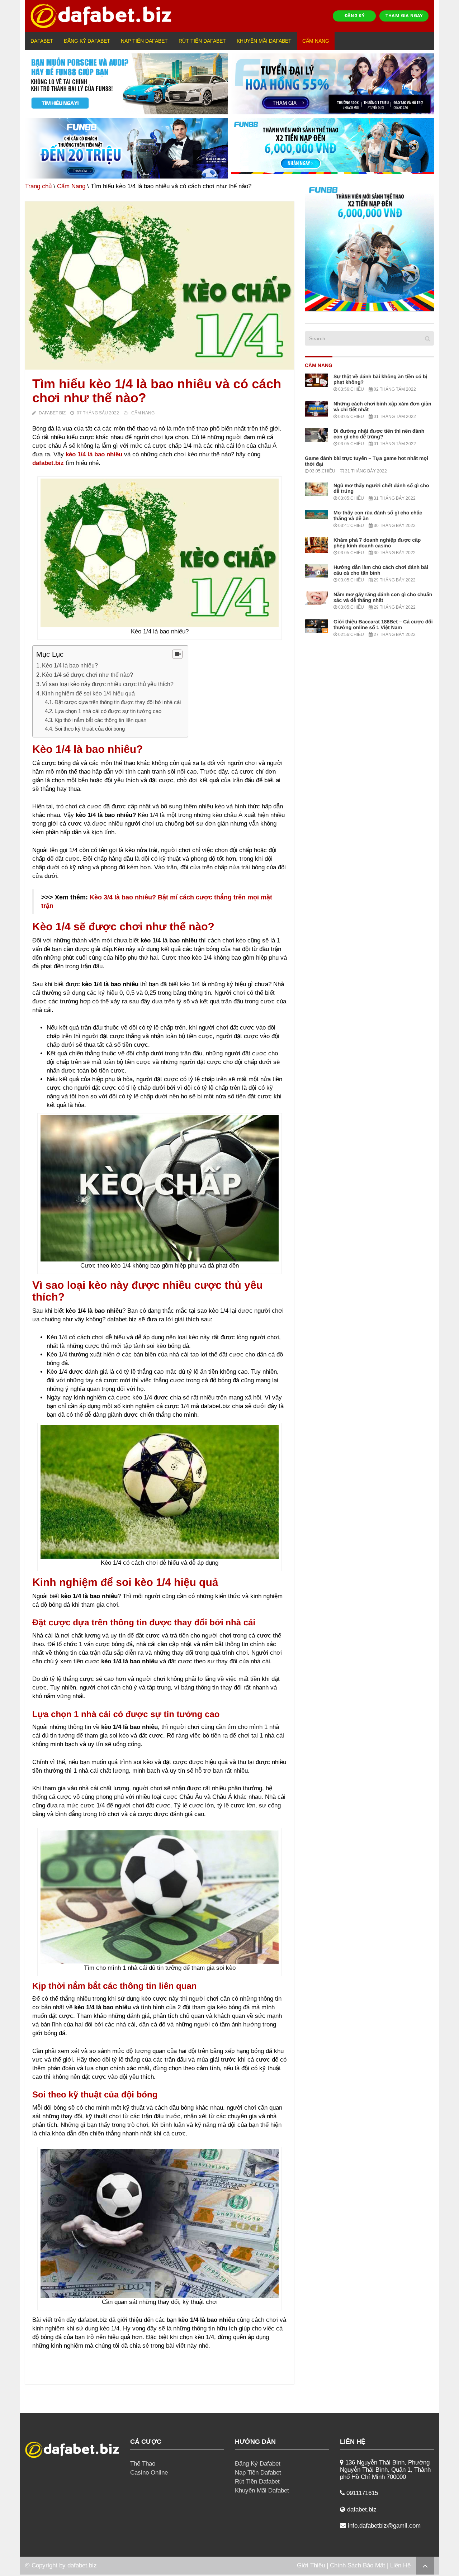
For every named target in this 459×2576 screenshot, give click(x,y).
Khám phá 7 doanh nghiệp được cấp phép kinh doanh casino (377, 543)
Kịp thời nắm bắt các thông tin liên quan (100, 720)
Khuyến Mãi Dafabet (264, 41)
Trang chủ (38, 186)
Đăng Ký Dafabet (87, 41)
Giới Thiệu (311, 2565)
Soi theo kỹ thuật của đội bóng (90, 729)
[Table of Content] (177, 654)
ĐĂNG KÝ (355, 16)
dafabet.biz (82, 2565)
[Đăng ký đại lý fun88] (126, 84)
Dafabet (42, 41)
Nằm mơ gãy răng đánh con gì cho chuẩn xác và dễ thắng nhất (383, 597)
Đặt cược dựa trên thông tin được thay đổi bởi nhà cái (118, 702)
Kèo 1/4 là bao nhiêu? (70, 665)
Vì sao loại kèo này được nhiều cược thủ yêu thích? (108, 684)
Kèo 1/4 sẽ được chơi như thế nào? (87, 675)
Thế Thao (143, 2464)
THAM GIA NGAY (404, 16)
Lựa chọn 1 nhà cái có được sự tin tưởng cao (109, 711)
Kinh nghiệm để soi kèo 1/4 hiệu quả (89, 693)
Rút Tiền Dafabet (202, 41)
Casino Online (149, 2473)
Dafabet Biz (52, 413)
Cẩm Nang (316, 41)
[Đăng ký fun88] (369, 247)
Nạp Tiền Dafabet (144, 41)
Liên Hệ (400, 2565)
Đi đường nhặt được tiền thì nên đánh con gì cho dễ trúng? (379, 434)
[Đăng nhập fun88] (333, 148)
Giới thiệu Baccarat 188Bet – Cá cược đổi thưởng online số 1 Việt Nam (383, 624)
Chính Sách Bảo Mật (358, 2565)
